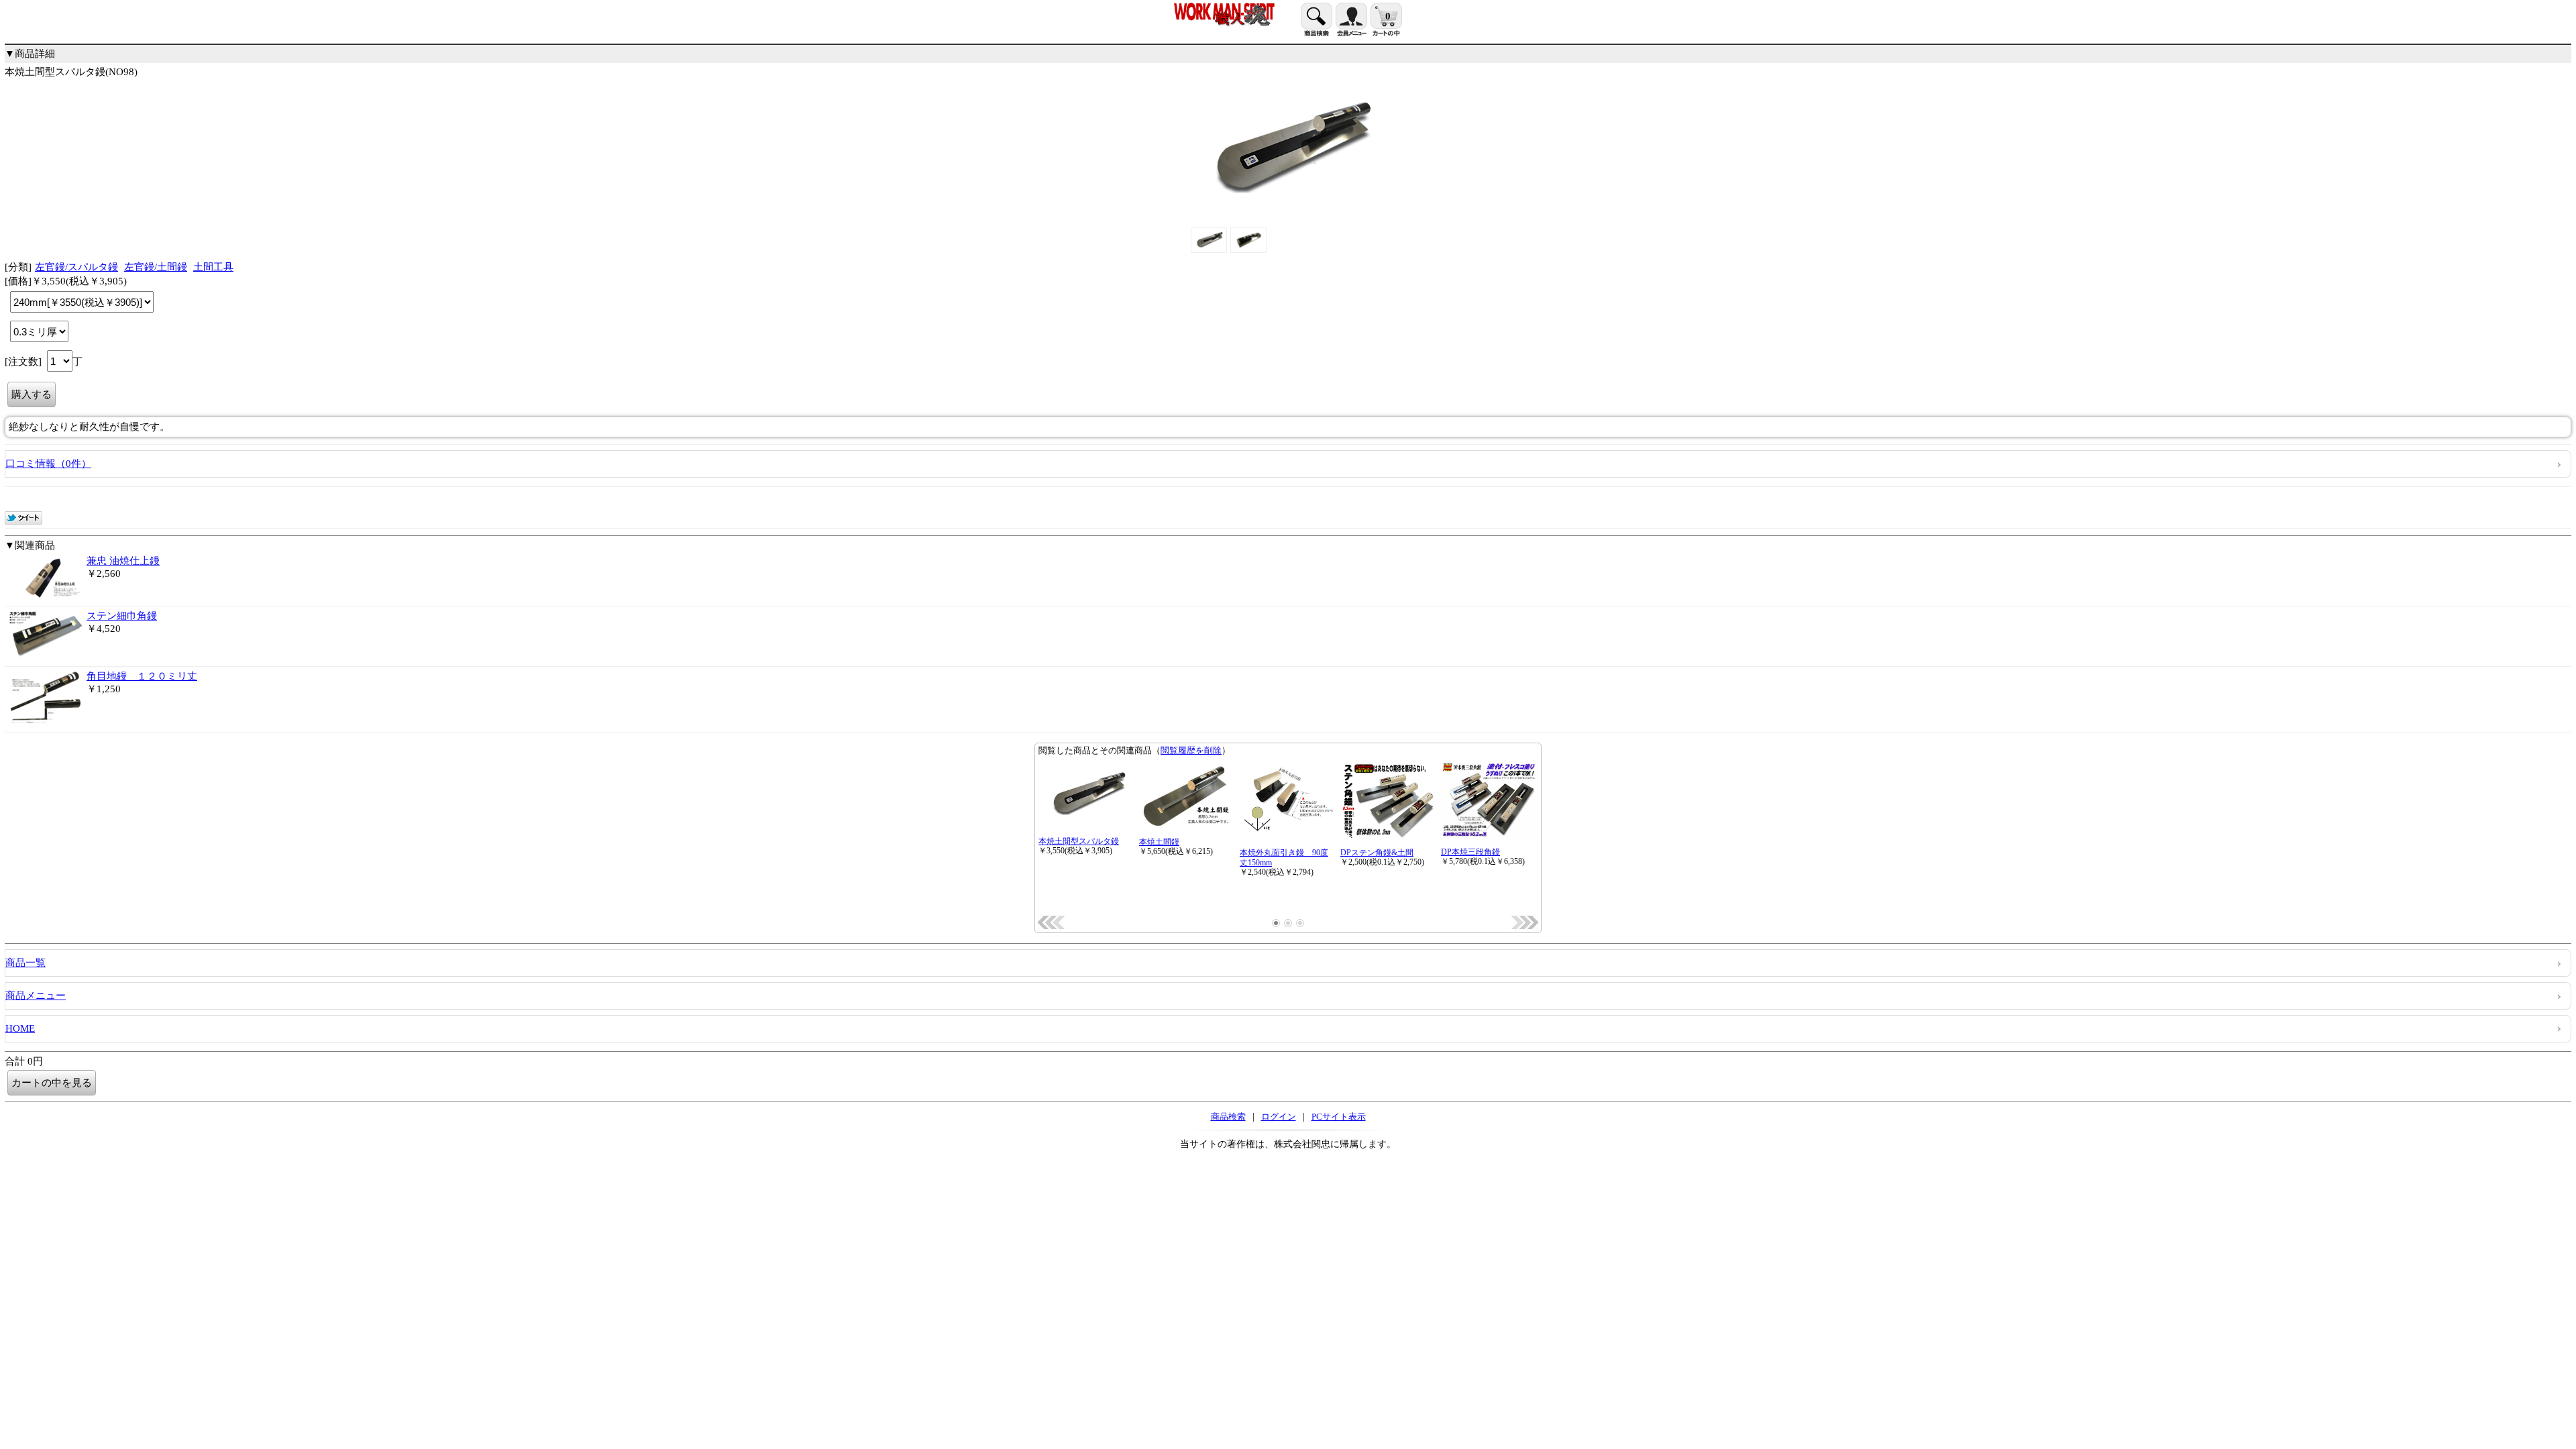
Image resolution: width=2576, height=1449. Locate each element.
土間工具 (213, 267)
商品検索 (1228, 1117)
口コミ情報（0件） (48, 464)
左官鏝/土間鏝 (156, 267)
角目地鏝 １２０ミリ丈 (142, 676)
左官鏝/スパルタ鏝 (76, 267)
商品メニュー (36, 996)
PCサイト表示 (1339, 1117)
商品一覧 (25, 963)
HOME (20, 1028)
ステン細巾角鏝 (122, 616)
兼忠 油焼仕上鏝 (123, 561)
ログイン (1279, 1117)
